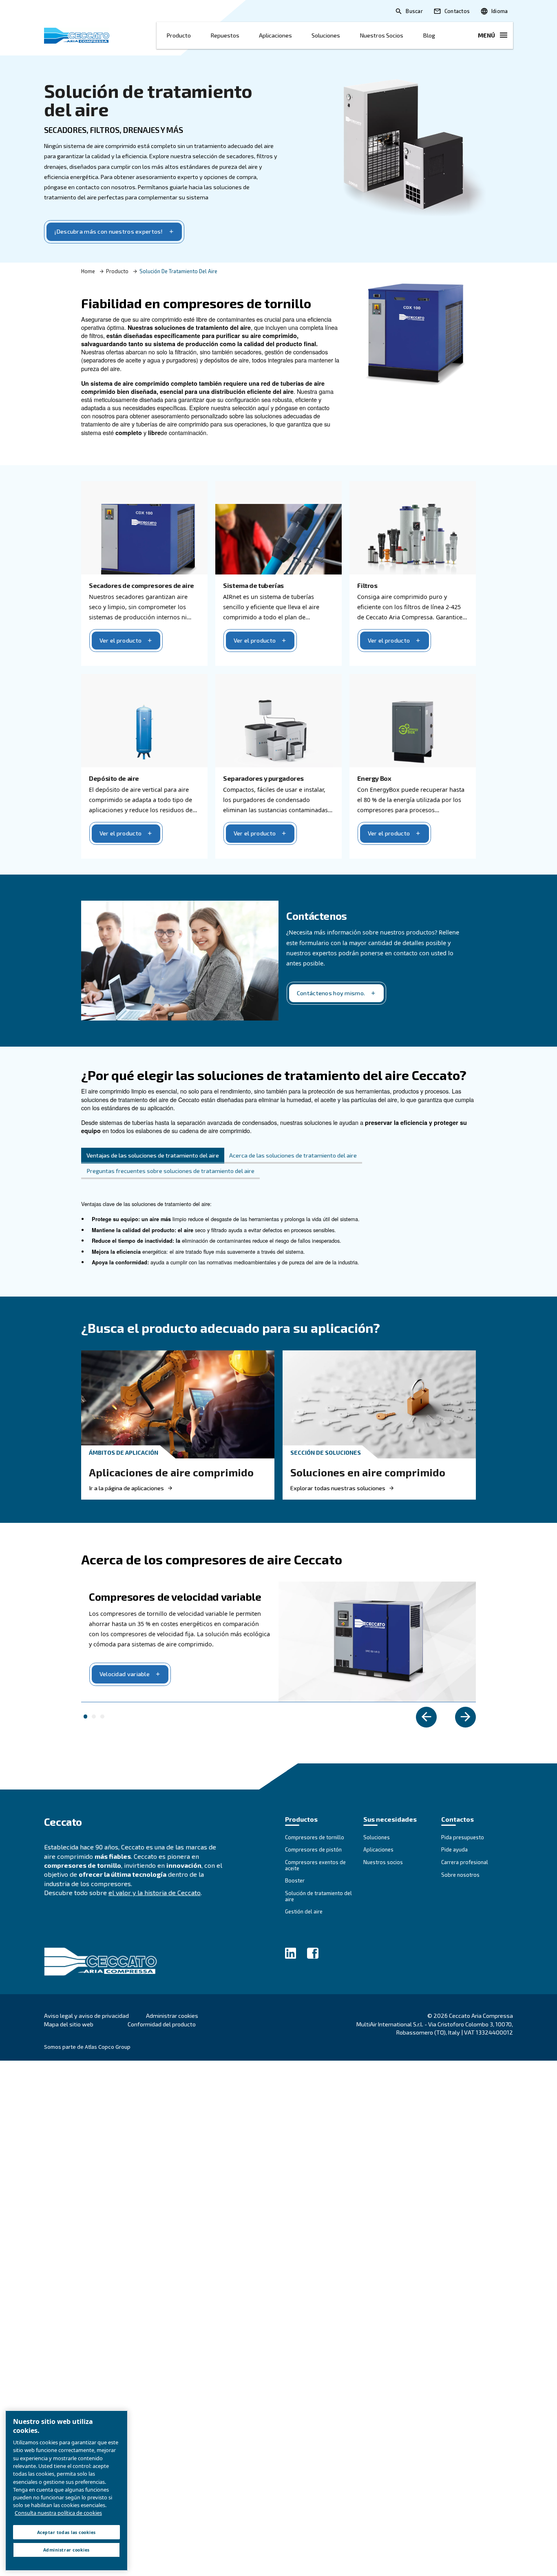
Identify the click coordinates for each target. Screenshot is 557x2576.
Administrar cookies (172, 2016)
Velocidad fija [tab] (102, 1717)
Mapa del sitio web (69, 2024)
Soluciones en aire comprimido (368, 1472)
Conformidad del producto (162, 2024)
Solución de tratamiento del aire (148, 100)
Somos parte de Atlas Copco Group (87, 2047)
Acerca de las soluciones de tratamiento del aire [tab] (293, 1155)
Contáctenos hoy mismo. (331, 993)
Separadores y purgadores (263, 778)
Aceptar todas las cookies (66, 2532)
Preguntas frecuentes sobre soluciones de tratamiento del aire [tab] (170, 1171)
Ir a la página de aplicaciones (126, 1488)
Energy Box (374, 778)
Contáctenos (317, 916)
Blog (429, 35)
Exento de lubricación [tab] (94, 1717)
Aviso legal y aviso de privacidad (86, 2016)
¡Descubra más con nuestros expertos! (108, 231)
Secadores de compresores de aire (141, 585)
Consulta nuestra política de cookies (58, 2513)
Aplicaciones (275, 35)
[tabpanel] (278, 1238)
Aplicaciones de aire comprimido (171, 1472)
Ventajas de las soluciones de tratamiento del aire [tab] (153, 1155)
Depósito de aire (114, 778)
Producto (179, 35)
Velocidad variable (125, 1674)
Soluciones (326, 35)
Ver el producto (120, 640)
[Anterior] (426, 1717)
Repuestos (225, 35)
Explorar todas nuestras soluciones (338, 1488)
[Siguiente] (465, 1717)
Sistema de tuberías (253, 585)
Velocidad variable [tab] (86, 1717)
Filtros (367, 585)
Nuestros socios (381, 35)
